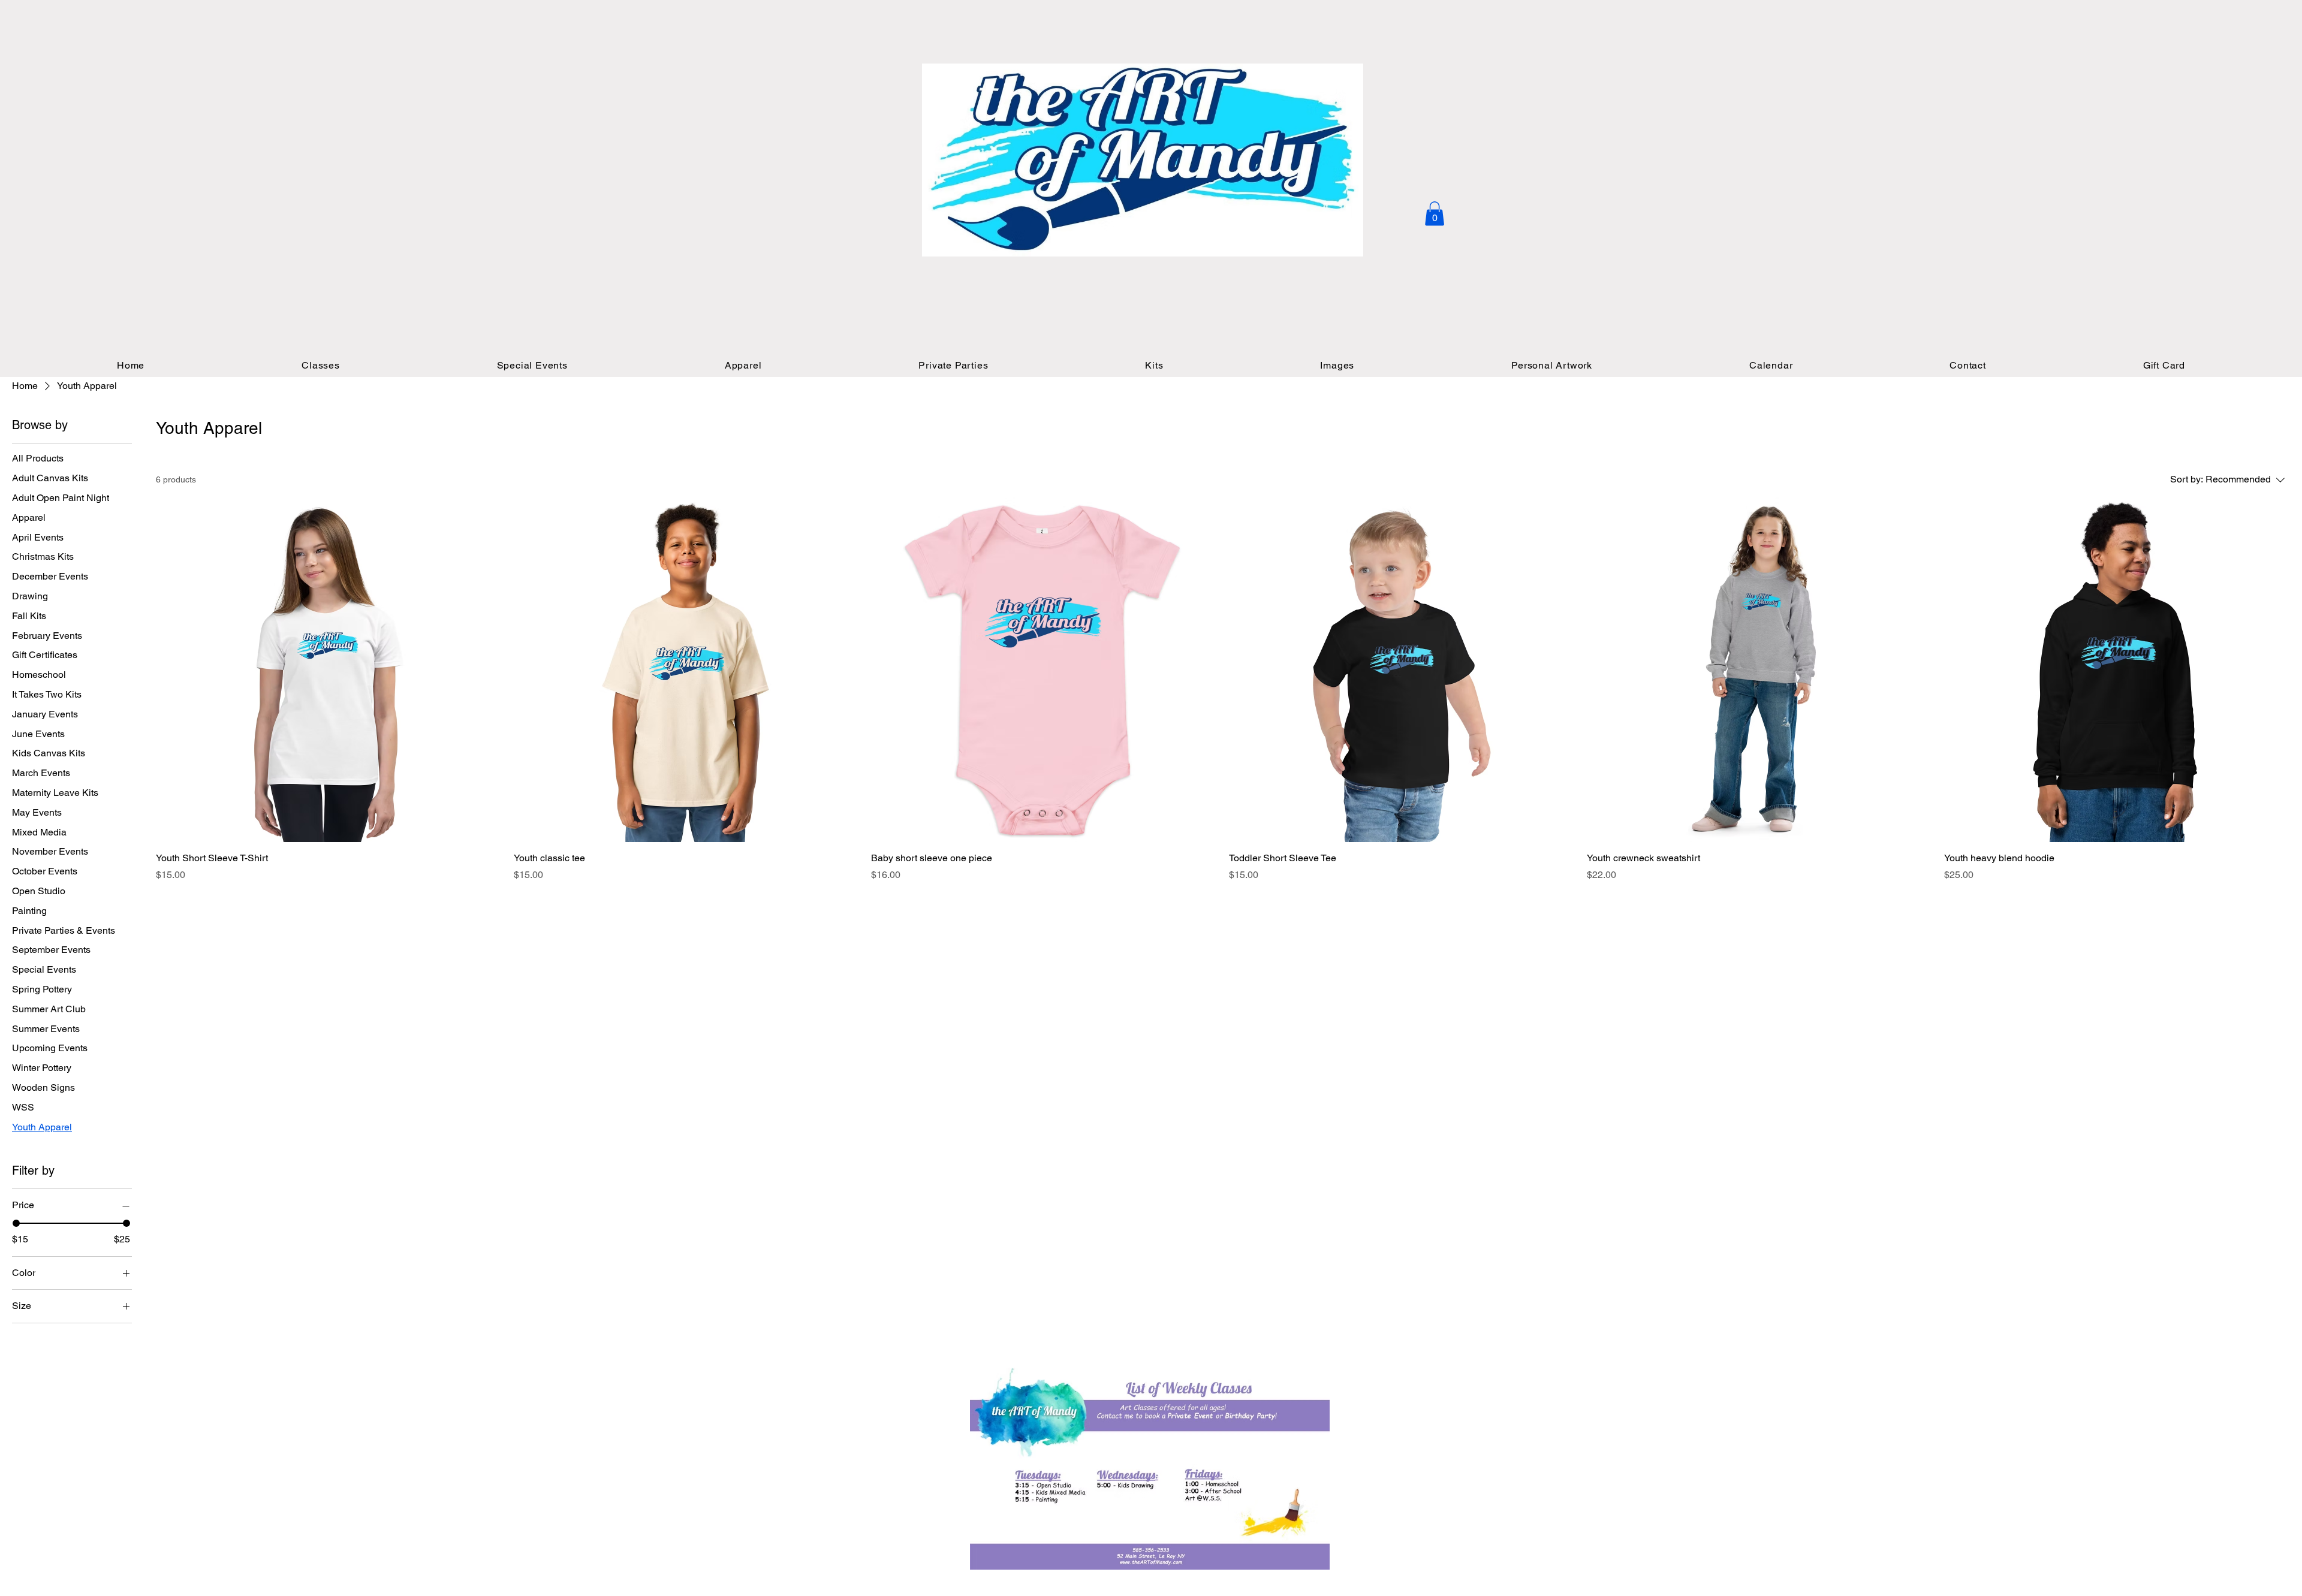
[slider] (16, 1223)
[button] (1435, 214)
